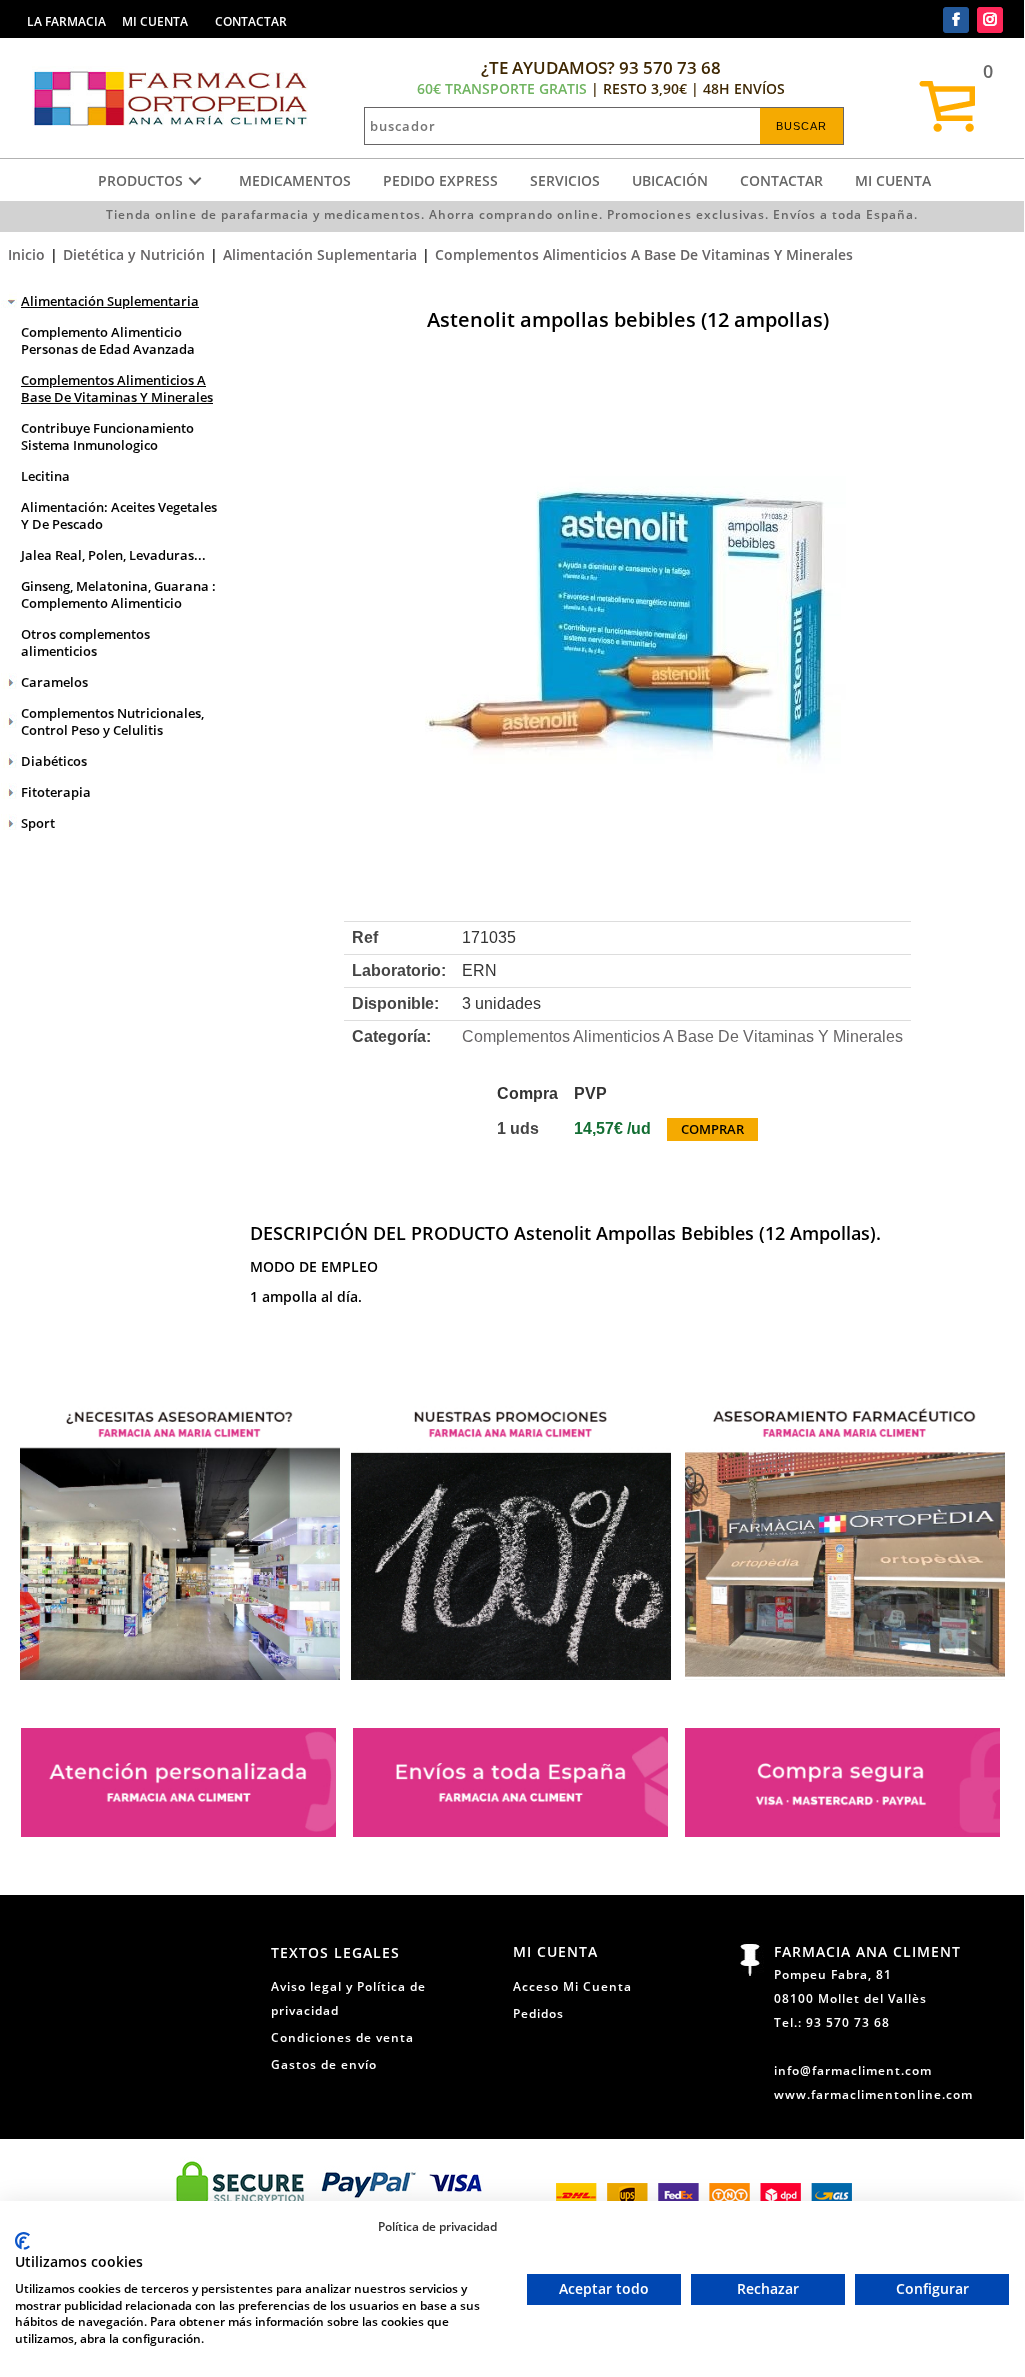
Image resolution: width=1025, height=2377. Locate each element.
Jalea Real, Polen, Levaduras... (113, 555)
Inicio (26, 254)
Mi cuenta (893, 180)
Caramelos (54, 682)
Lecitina (45, 476)
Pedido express (440, 180)
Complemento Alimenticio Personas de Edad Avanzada (108, 340)
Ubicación (670, 180)
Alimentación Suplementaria (320, 254)
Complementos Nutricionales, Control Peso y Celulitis (112, 721)
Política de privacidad (437, 2226)
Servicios (565, 180)
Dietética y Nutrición (134, 254)
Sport (38, 823)
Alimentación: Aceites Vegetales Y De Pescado (119, 515)
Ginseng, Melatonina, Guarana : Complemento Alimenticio (118, 594)
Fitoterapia (56, 792)
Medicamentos (295, 180)
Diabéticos (54, 761)
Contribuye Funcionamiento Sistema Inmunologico (107, 436)
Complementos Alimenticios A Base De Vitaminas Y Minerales (644, 254)
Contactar (781, 180)
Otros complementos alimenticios (85, 642)
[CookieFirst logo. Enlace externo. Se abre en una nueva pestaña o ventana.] (22, 2241)
